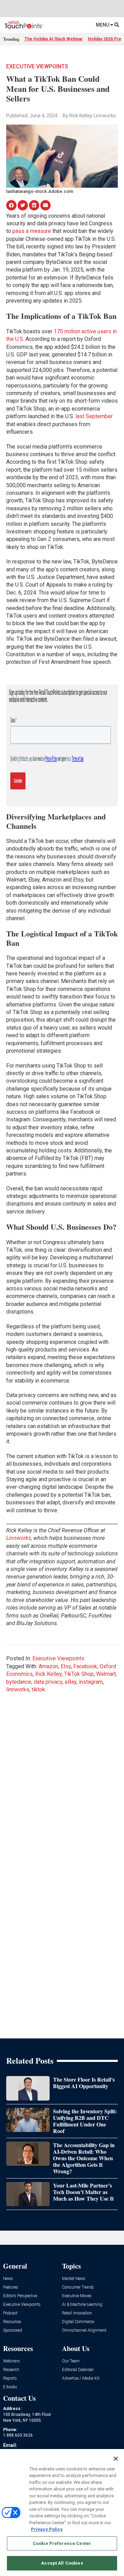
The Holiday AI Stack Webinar (54, 39)
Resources (12, 2322)
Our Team (71, 2361)
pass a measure (32, 231)
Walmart (106, 1674)
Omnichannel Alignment (84, 2331)
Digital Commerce (78, 2322)
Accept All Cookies (62, 2563)
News (8, 2279)
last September (94, 416)
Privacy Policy (47, 2529)
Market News (74, 2279)
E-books (10, 2387)
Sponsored (13, 2331)
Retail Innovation (77, 2313)
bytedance (19, 1682)
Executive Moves (77, 2296)
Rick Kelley (48, 1674)
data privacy (48, 1682)
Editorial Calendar (78, 2370)
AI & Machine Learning (82, 2305)
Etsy (66, 1666)
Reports (10, 2378)
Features (11, 2287)
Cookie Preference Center (62, 2543)
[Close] (116, 2459)
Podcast (10, 2313)
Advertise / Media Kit (81, 2378)
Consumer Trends (78, 2287)
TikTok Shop (79, 1674)
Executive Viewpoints (37, 66)
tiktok (38, 1689)
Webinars (12, 2361)
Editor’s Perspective (20, 2296)
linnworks (18, 1689)
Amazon (48, 1666)
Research (11, 2370)
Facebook (85, 1666)
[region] (62, 2513)
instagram (91, 1682)
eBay (71, 1682)
